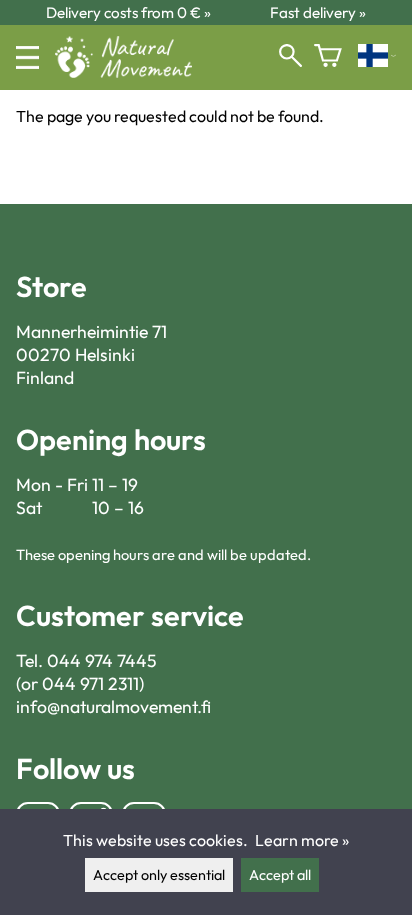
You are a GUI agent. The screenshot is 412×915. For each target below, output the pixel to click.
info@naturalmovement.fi (113, 706)
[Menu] (27, 57)
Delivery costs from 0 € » (128, 12)
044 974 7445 (102, 660)
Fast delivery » (318, 12)
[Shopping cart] (328, 57)
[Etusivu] (131, 72)
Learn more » (302, 840)
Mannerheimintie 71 (91, 331)
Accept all (280, 875)
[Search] (290, 57)
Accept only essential (159, 875)
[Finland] (377, 57)
